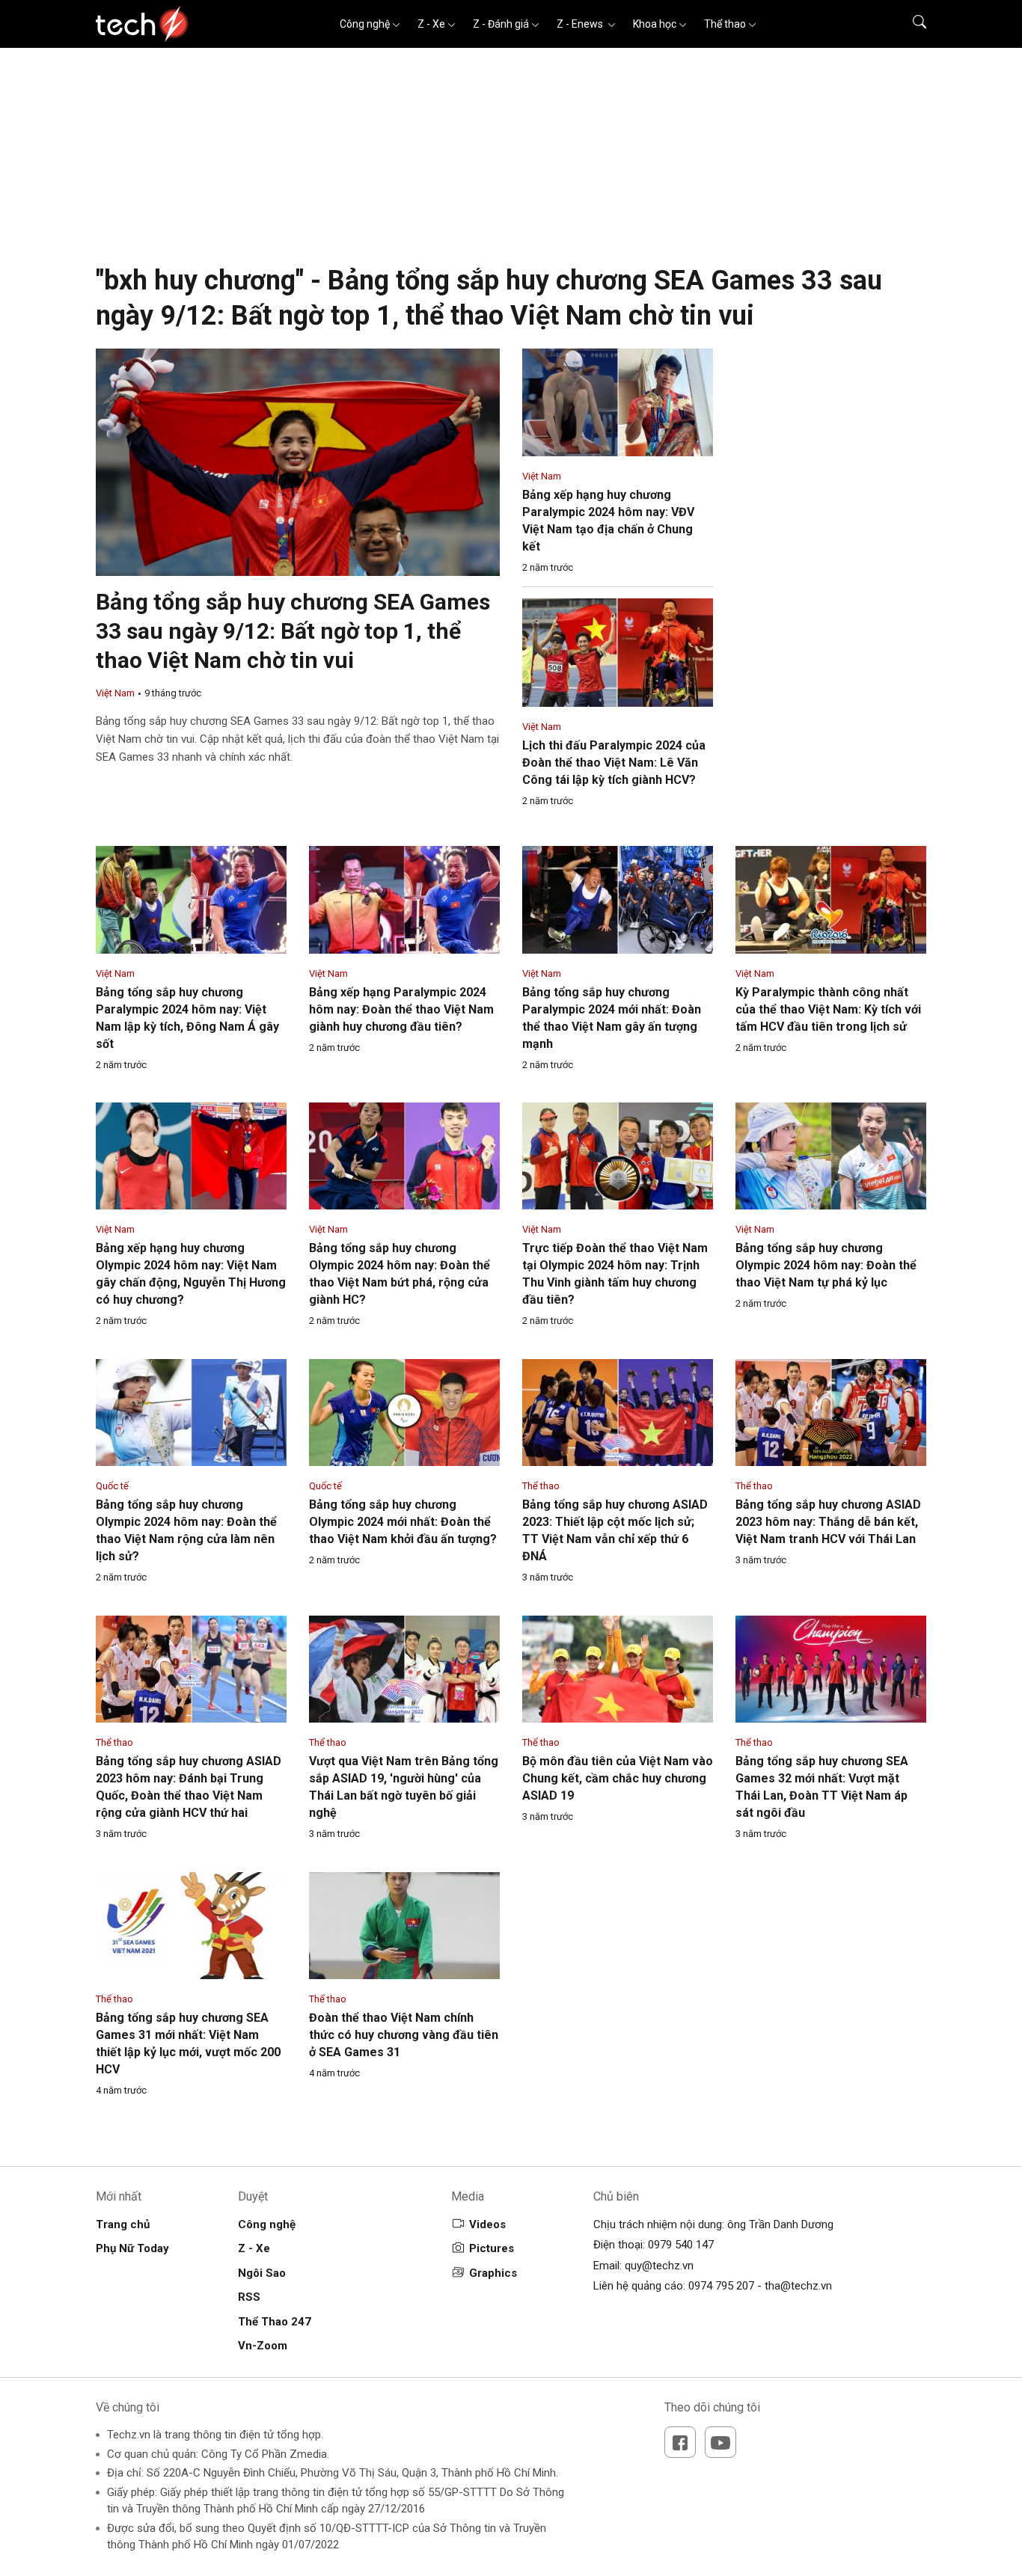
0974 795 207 (721, 2286)
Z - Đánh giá (501, 24)
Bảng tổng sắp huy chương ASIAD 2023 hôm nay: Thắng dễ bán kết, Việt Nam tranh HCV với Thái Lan (828, 1522)
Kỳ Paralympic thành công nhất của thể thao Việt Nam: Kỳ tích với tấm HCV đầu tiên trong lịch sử (828, 1009)
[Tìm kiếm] (910, 24)
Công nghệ (365, 24)
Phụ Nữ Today (132, 2248)
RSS (249, 2297)
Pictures (492, 2248)
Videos (487, 2224)
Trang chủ (123, 2224)
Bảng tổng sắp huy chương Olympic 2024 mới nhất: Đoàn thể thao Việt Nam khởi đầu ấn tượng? (403, 1522)
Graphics (493, 2273)
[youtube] (720, 2442)
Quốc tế (112, 1486)
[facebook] (680, 2442)
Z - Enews (581, 24)
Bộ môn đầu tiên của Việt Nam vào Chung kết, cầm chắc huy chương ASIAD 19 (618, 1778)
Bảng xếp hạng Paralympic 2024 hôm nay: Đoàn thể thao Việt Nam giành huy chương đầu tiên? (401, 1009)
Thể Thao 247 (275, 2322)
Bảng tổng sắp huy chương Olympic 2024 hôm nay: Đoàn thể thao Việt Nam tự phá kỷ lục (826, 1265)
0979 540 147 (681, 2245)
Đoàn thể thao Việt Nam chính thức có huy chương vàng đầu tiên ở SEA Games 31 (404, 2035)
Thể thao (725, 24)
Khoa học (655, 24)
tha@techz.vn (798, 2286)
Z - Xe (431, 24)
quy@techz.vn (659, 2266)
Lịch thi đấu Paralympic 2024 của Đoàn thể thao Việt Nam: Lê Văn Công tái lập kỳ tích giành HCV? (614, 763)
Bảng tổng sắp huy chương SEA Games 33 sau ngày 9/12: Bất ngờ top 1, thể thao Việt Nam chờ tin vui (293, 631)
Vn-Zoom (263, 2346)
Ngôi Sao (262, 2273)
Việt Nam (115, 693)
